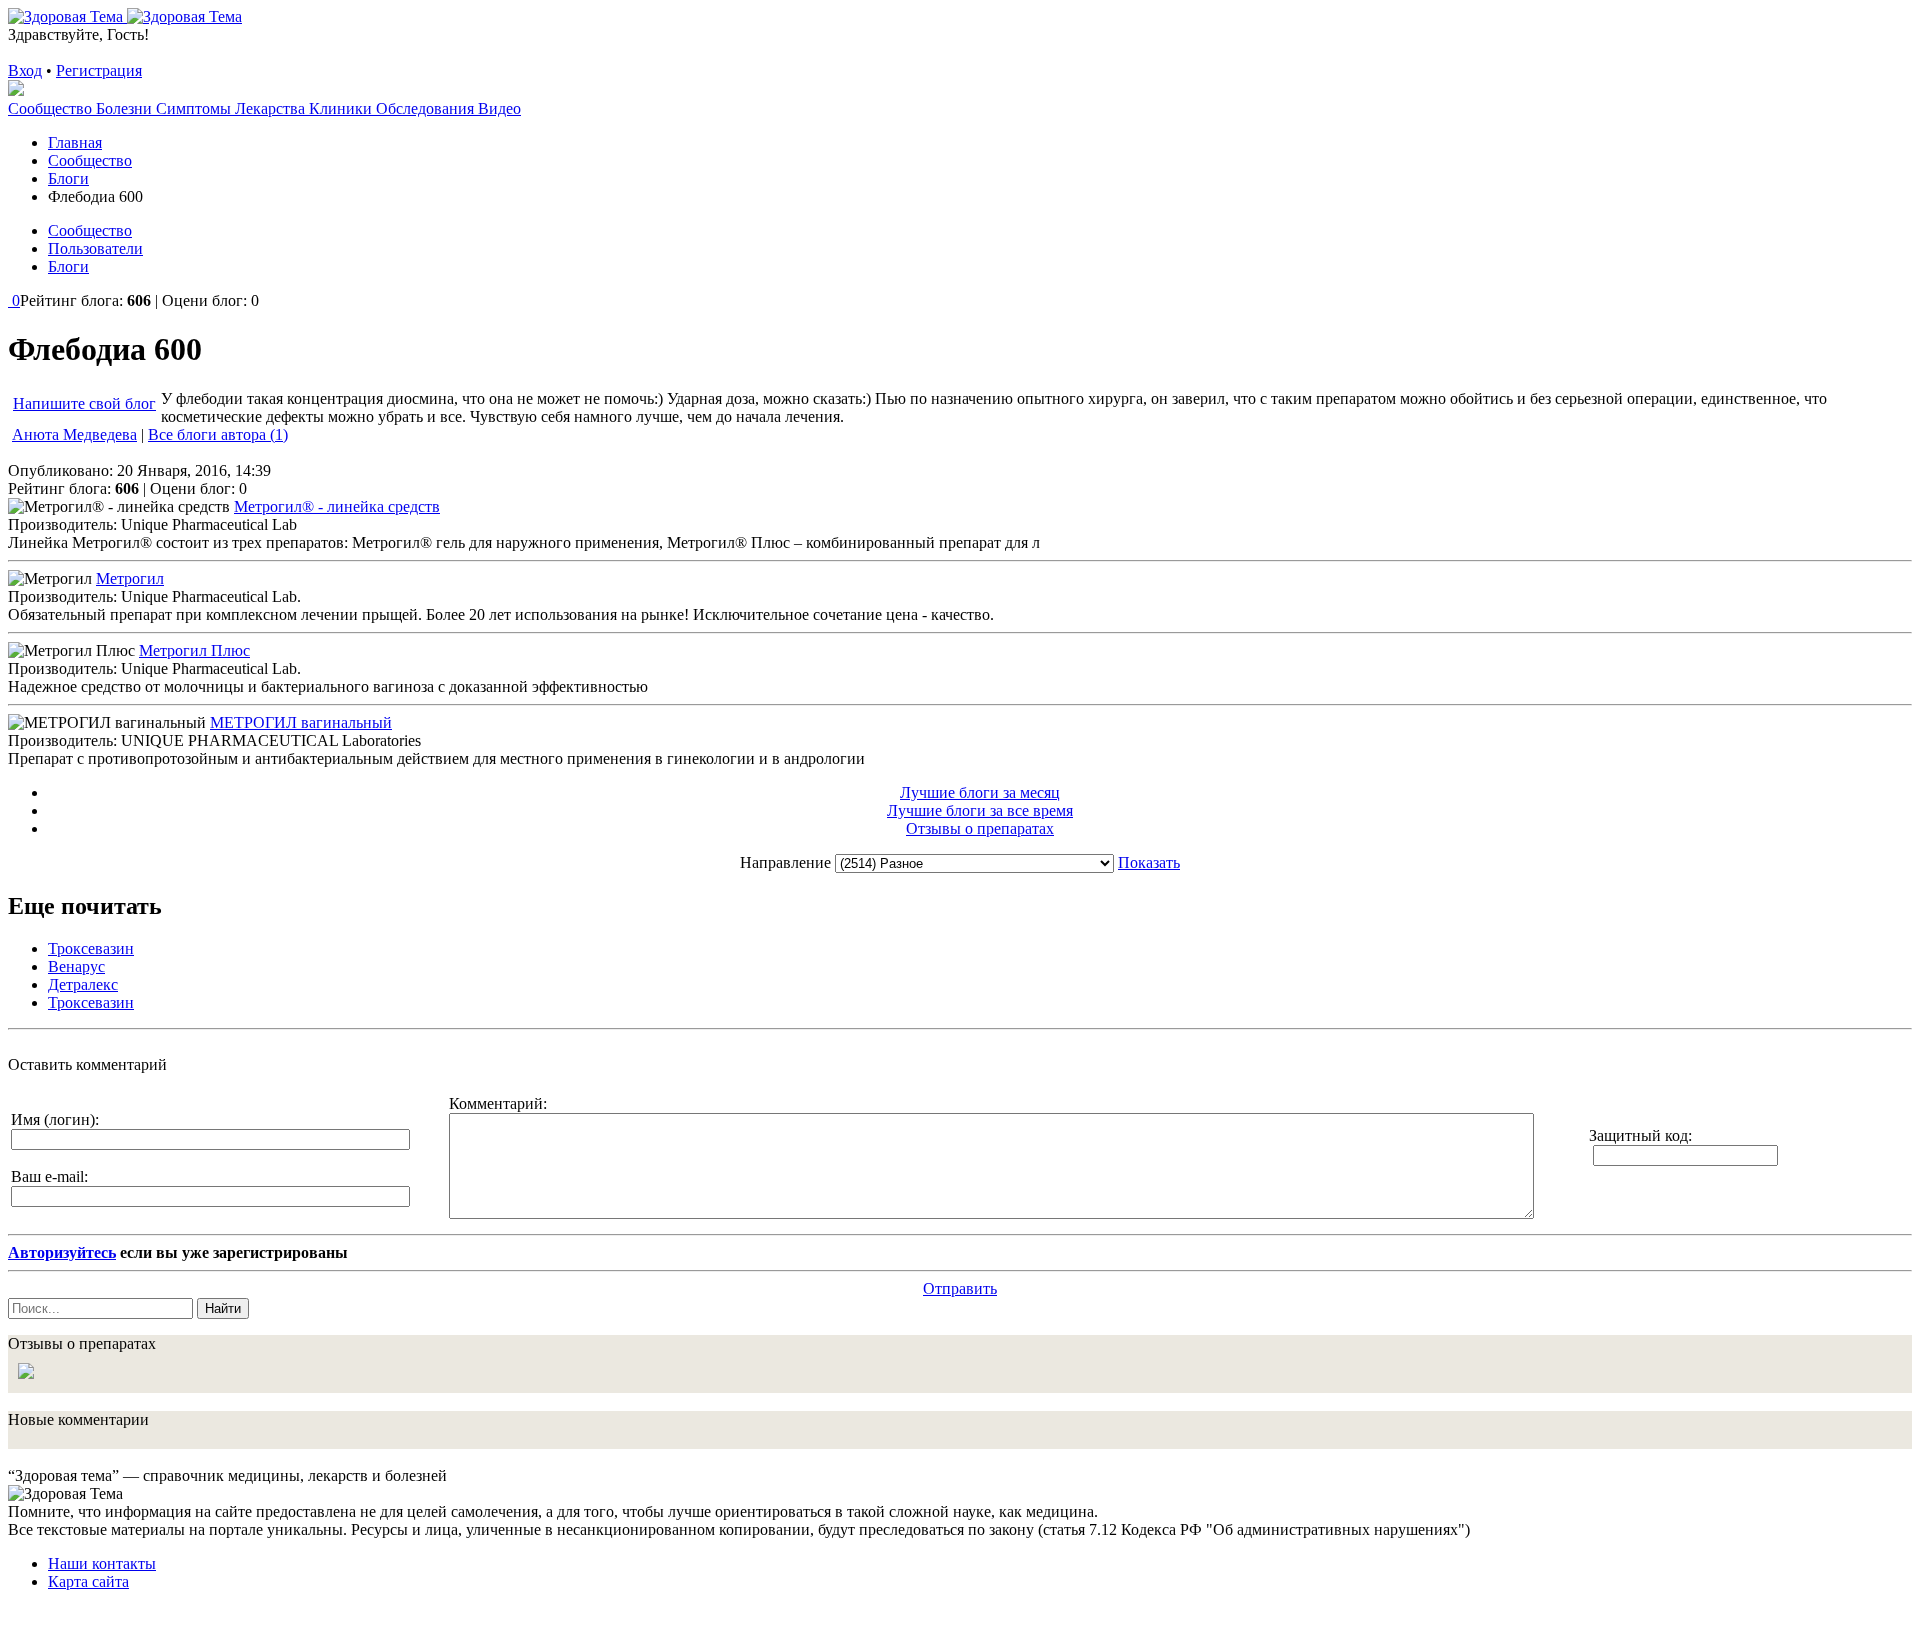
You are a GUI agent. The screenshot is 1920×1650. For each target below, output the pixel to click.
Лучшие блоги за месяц (980, 792)
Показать (1149, 862)
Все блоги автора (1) (218, 434)
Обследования (427, 108)
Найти (223, 1308)
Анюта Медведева (74, 434)
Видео (499, 108)
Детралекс (83, 984)
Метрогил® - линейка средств (337, 506)
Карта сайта (88, 1581)
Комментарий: (498, 1103)
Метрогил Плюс (194, 650)
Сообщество (52, 108)
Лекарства (272, 108)
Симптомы (195, 108)
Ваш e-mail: (49, 1176)
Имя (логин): (55, 1119)
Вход (25, 70)
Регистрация (99, 70)
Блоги (68, 266)
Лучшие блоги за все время (980, 810)
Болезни (126, 108)
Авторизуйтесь (62, 1252)
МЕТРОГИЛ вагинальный (301, 722)
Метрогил (130, 578)
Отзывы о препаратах (980, 828)
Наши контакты (102, 1563)
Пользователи (95, 248)
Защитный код (1638, 1135)
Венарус (76, 966)
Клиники (342, 108)
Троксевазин (91, 948)
